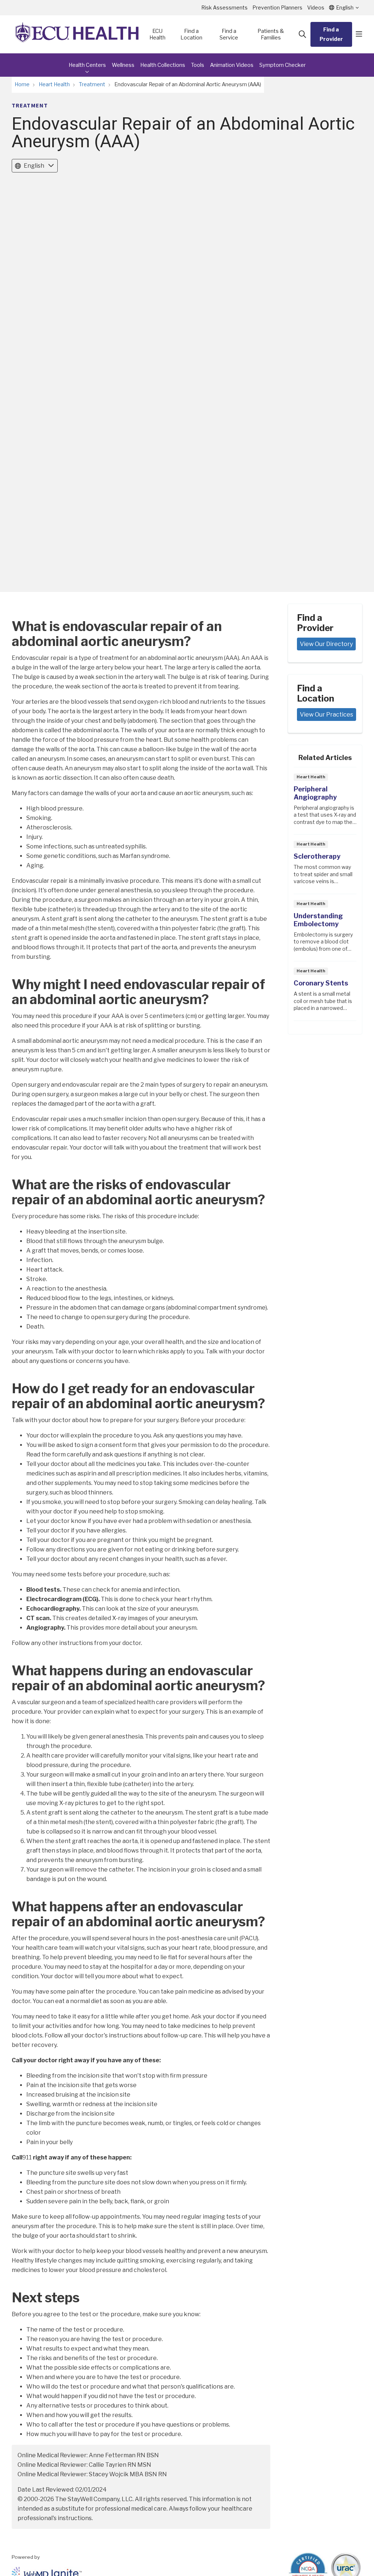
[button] (359, 34)
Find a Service (229, 34)
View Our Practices (327, 715)
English (34, 166)
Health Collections (163, 65)
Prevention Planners (277, 7)
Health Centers (87, 65)
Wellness (123, 65)
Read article (325, 803)
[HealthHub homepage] (77, 34)
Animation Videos (232, 65)
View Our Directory (326, 644)
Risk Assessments (224, 7)
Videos (316, 7)
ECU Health (157, 34)
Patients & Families (271, 34)
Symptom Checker (283, 65)
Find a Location (191, 34)
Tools (198, 65)
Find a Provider (331, 34)
